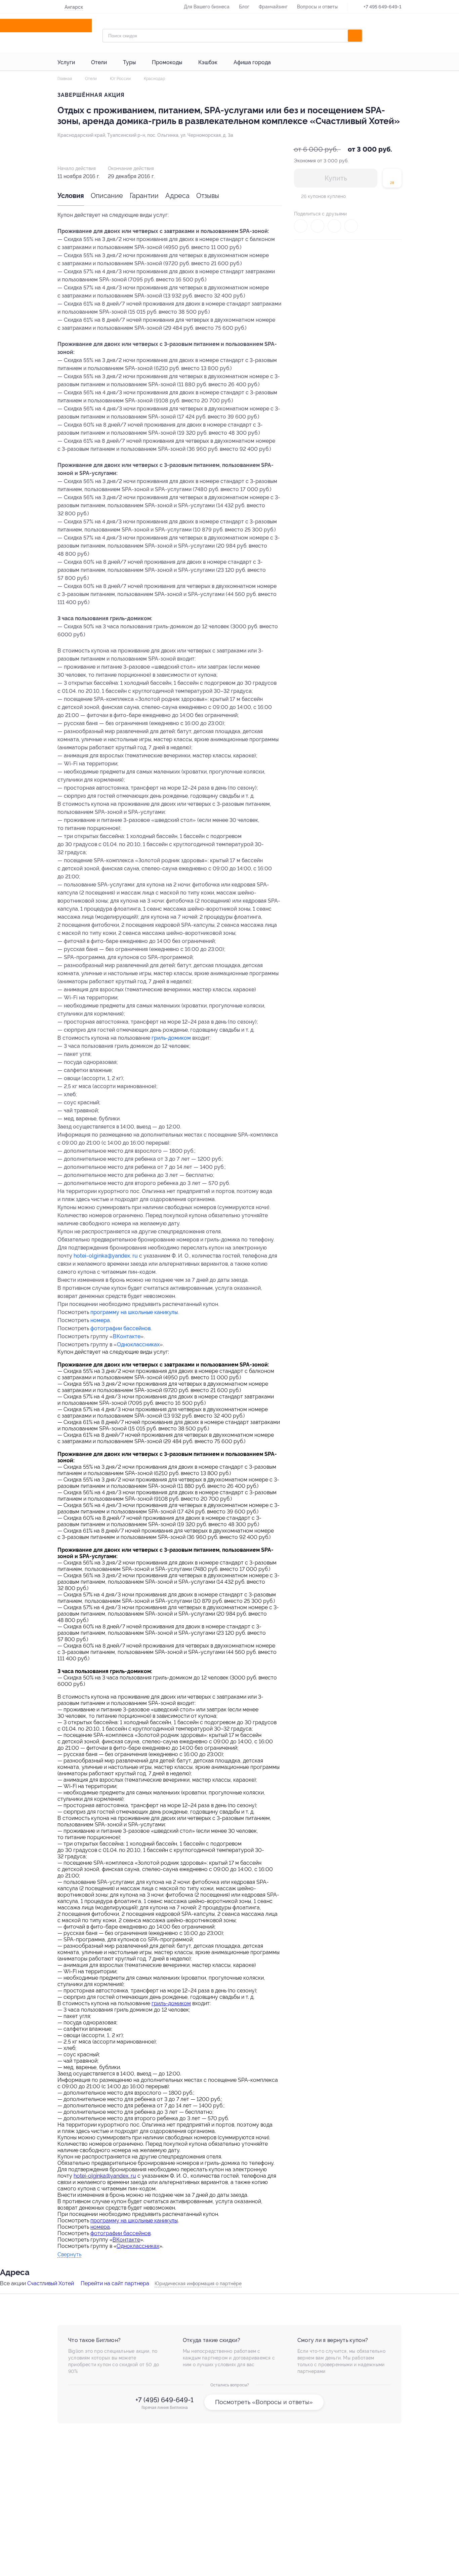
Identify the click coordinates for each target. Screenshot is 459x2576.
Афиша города (252, 62)
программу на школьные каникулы (134, 1312)
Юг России (120, 79)
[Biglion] (77, 26)
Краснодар (154, 79)
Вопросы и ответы (317, 7)
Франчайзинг (273, 7)
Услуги (66, 62)
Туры (129, 62)
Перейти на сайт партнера (115, 2283)
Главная (65, 79)
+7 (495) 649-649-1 (164, 2400)
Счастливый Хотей (51, 2283)
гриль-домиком (171, 1038)
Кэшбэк (208, 62)
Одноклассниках (138, 1344)
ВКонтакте (127, 1336)
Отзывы (208, 196)
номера (100, 1320)
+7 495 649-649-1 (383, 7)
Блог (244, 7)
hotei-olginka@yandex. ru (106, 1256)
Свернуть (69, 2255)
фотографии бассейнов (120, 1328)
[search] (355, 36)
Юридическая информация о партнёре (198, 2284)
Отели (99, 62)
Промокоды (167, 62)
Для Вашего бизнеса (207, 7)
